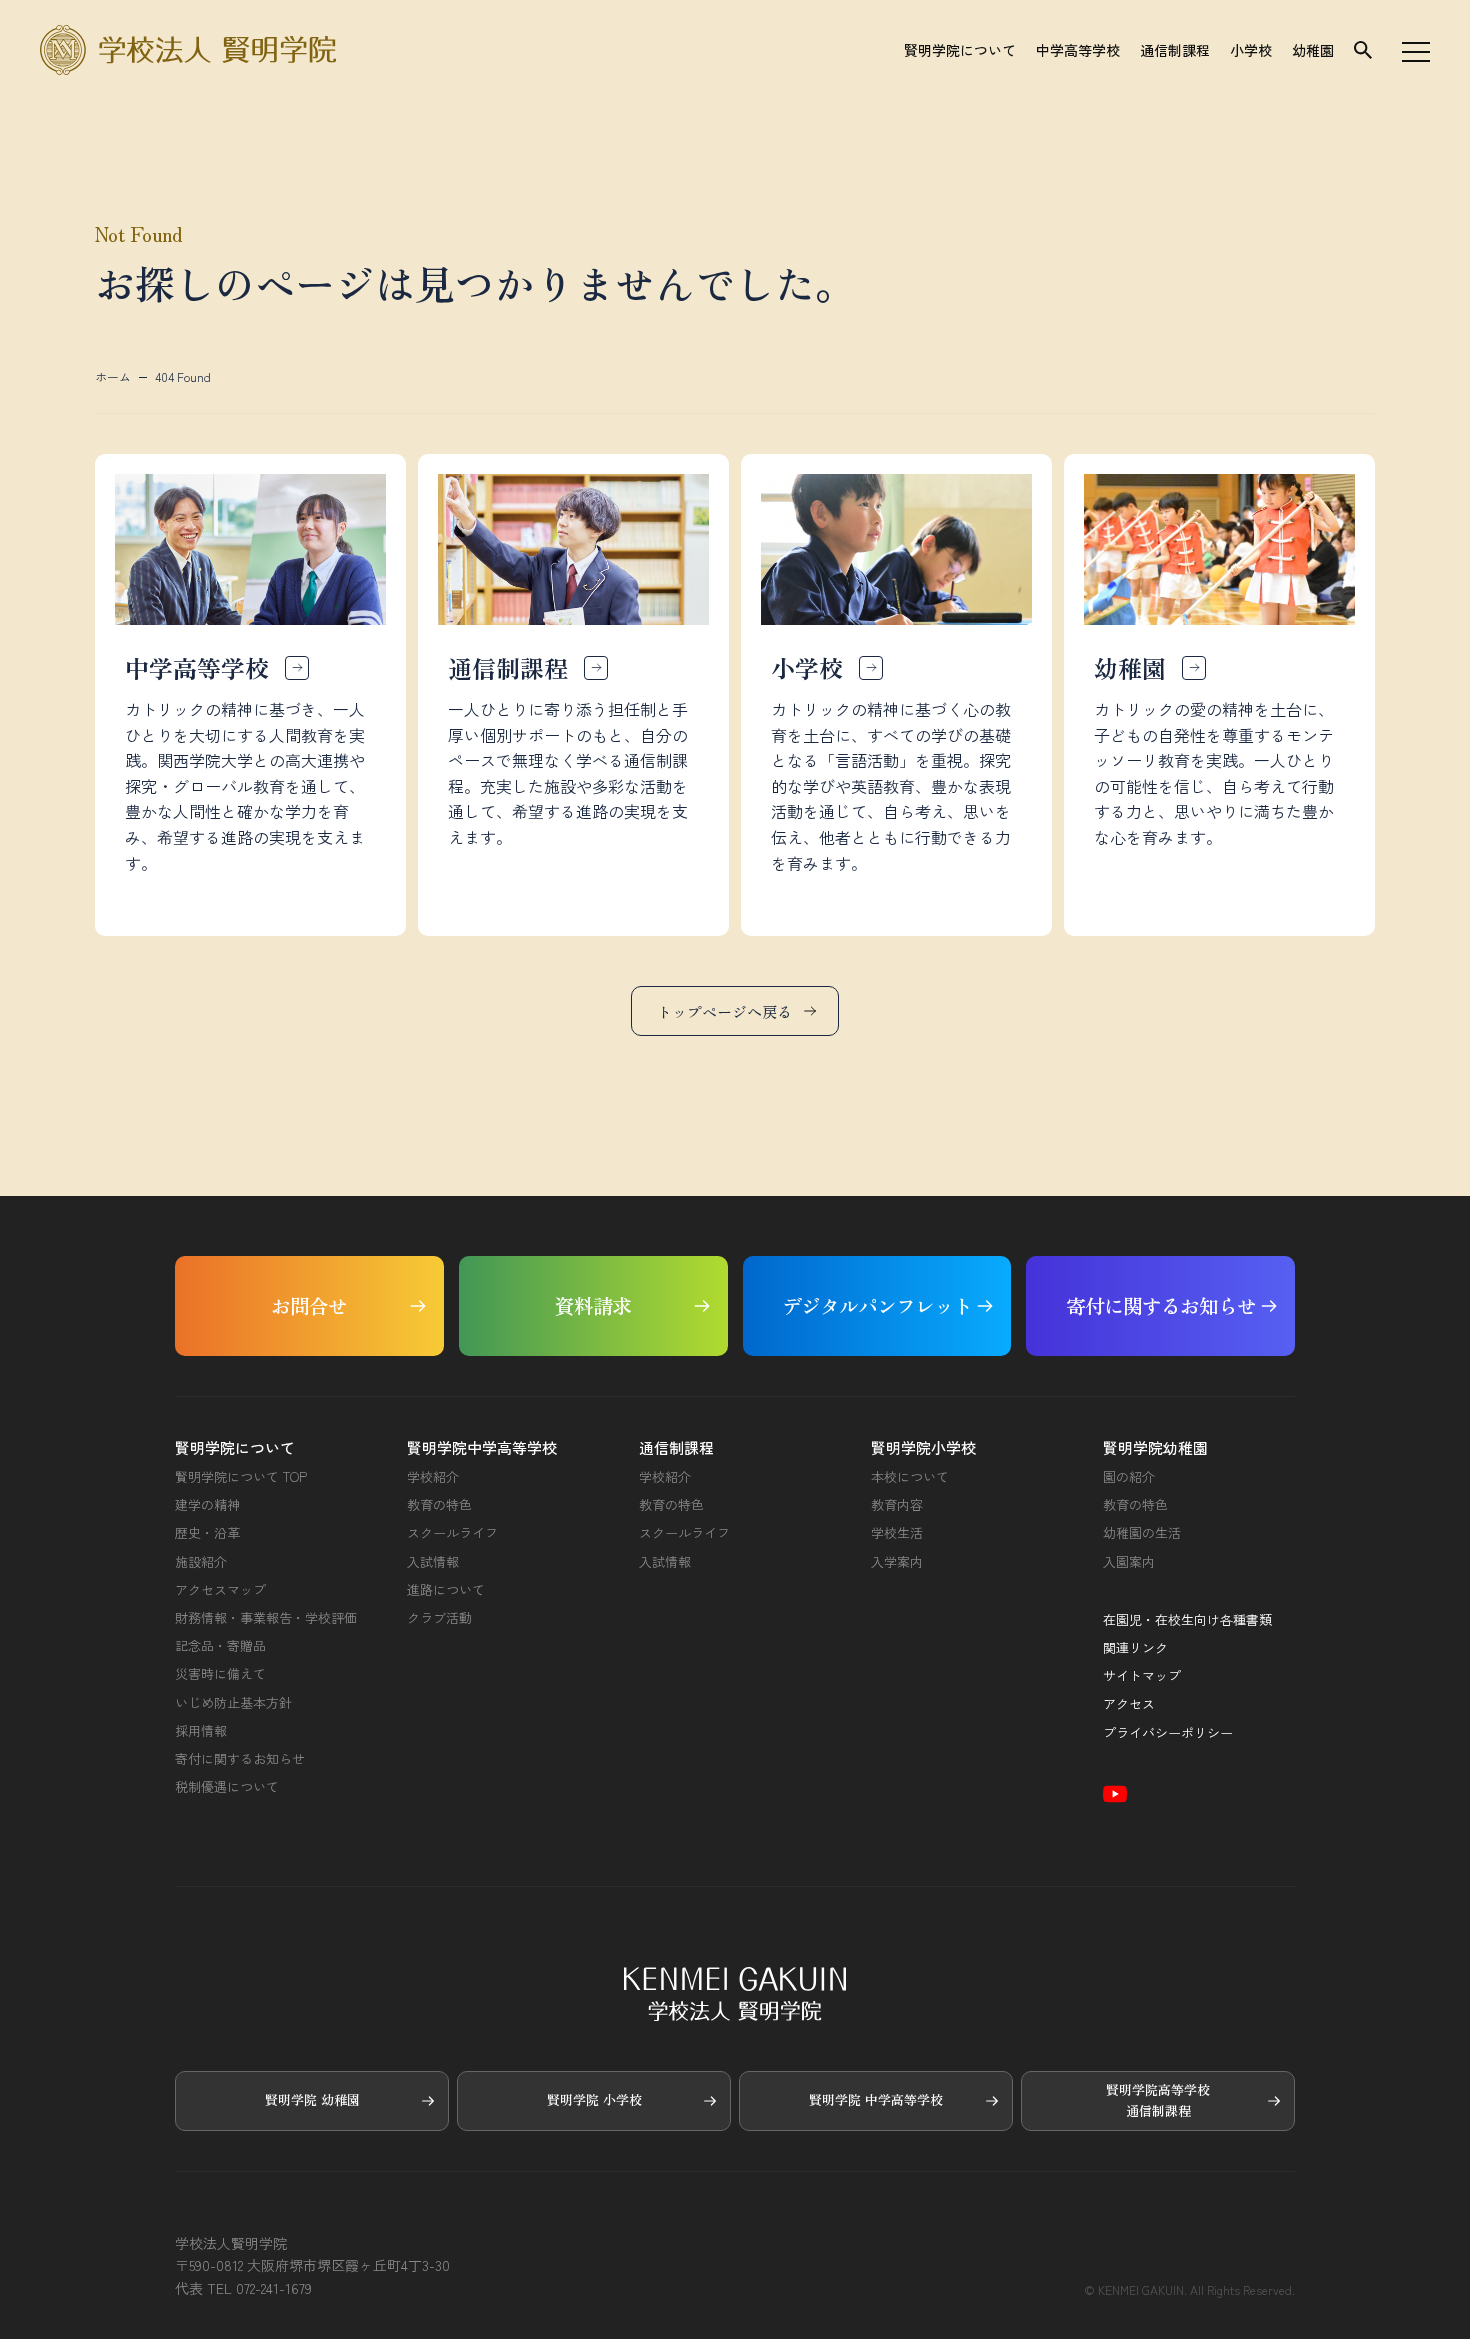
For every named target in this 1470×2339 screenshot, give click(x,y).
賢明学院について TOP (241, 1477)
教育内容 (897, 1505)
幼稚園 (1313, 50)
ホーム (113, 377)
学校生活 (897, 1533)
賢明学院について (960, 50)
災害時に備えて (220, 1674)
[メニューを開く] (1416, 50)
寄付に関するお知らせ (240, 1759)
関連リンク (1135, 1648)
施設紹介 (201, 1562)
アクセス (1129, 1704)
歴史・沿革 (207, 1533)
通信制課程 (1175, 50)
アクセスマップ (220, 1590)
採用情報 (201, 1731)
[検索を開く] (1363, 50)
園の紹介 (1129, 1477)
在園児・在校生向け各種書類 (1187, 1620)
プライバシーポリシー (1168, 1733)
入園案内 (1129, 1562)
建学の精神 (207, 1505)
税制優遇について (227, 1787)
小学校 (1251, 50)
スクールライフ (452, 1533)
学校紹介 (433, 1477)
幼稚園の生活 (1142, 1533)
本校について (910, 1477)
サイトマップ (1142, 1676)
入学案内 (897, 1562)
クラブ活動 (439, 1618)
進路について (446, 1590)
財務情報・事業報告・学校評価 (266, 1618)
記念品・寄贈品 (220, 1646)
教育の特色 (439, 1505)
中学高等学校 (1078, 50)
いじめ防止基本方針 (233, 1703)
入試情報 (433, 1562)
